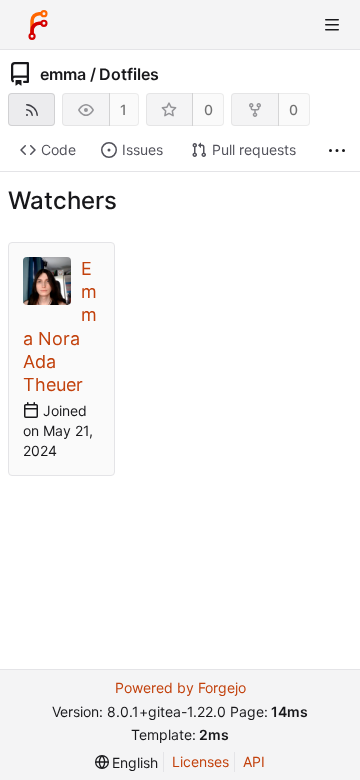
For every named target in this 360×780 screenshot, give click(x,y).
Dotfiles (129, 74)
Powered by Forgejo (180, 687)
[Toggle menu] (332, 25)
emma (63, 74)
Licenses (200, 761)
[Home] (38, 25)
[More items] (337, 150)
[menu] (127, 762)
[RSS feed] (31, 109)
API (254, 761)
